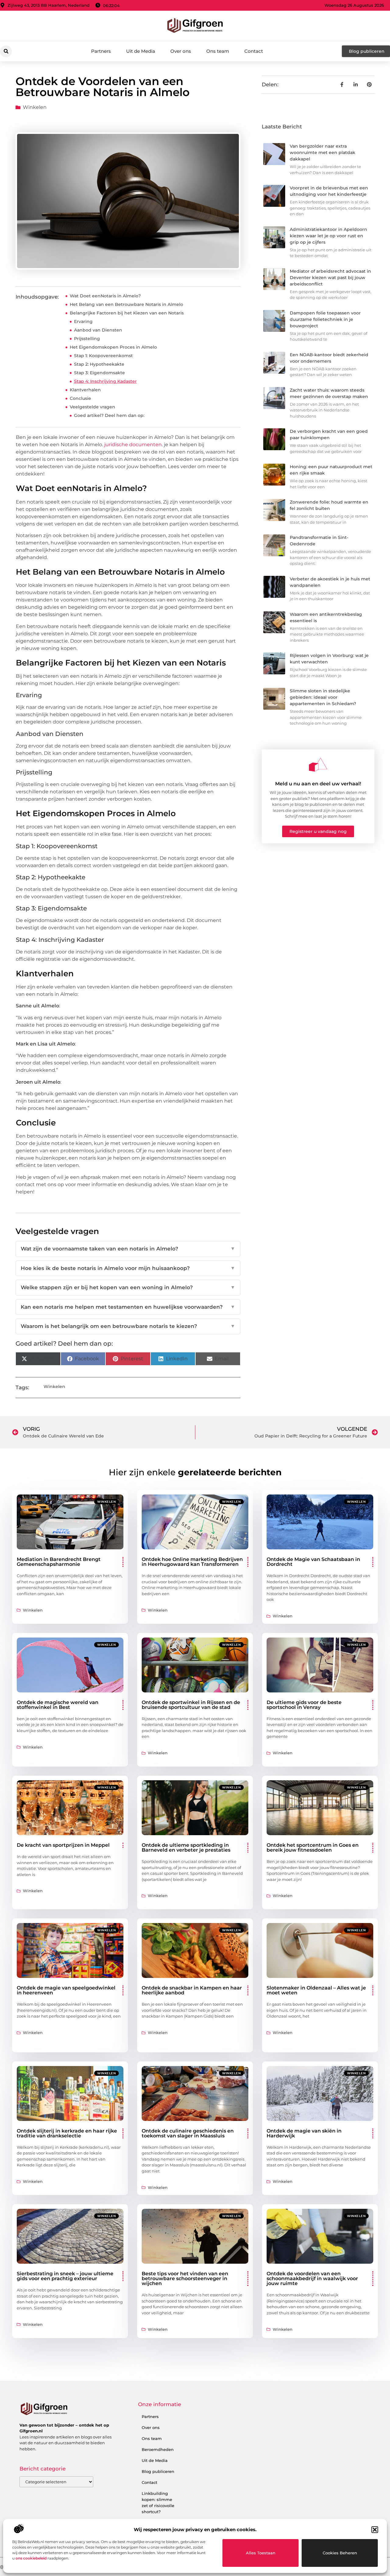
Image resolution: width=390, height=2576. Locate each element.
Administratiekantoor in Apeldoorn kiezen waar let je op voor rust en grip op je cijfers (328, 236)
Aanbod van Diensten (98, 330)
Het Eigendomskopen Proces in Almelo (113, 347)
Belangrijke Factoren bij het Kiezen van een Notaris (127, 313)
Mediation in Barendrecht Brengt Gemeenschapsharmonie (59, 1562)
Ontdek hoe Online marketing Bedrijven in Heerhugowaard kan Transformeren (192, 1562)
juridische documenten (133, 445)
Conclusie (80, 398)
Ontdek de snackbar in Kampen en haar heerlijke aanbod (192, 1990)
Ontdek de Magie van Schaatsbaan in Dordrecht (313, 1562)
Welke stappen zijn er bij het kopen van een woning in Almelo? (128, 1287)
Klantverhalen (85, 390)
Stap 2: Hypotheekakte (99, 364)
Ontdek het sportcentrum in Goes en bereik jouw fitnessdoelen (313, 1848)
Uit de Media (141, 51)
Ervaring (83, 321)
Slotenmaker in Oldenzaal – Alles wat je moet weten (316, 1990)
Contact (254, 51)
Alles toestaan (261, 2553)
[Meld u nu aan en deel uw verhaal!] (318, 765)
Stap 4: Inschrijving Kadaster (105, 381)
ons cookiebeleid (31, 2558)
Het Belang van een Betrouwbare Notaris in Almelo (126, 304)
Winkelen (35, 107)
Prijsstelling (87, 339)
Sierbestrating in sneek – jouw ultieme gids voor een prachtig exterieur (65, 2276)
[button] (375, 2530)
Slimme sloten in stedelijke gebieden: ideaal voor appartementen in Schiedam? (323, 697)
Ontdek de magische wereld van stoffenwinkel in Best (58, 1705)
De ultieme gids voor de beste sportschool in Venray (304, 1705)
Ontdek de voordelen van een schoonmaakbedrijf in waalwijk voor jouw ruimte (312, 2278)
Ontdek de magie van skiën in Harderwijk (304, 2133)
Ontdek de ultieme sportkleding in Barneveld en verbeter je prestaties (186, 1848)
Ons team (218, 51)
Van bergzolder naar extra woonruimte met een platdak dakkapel (323, 152)
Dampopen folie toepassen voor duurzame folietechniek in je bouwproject (325, 319)
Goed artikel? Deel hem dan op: (109, 415)
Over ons (181, 51)
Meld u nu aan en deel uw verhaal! (318, 784)
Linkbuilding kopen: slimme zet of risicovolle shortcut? (158, 2502)
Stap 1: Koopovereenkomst (103, 356)
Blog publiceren (158, 2471)
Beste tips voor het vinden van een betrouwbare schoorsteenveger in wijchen (185, 2278)
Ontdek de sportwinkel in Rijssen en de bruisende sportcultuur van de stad (191, 1705)
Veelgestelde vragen (92, 407)
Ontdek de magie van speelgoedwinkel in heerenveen (66, 1990)
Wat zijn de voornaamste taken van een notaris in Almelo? (128, 1249)
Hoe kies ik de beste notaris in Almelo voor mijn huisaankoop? (128, 1268)
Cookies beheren (340, 2553)
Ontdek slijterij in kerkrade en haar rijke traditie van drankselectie (67, 2133)
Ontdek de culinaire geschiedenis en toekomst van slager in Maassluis (188, 2133)
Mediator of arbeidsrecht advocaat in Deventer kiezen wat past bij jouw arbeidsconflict (330, 278)
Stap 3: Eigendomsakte (99, 373)
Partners (101, 51)
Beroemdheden (158, 2449)
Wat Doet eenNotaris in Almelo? (105, 296)
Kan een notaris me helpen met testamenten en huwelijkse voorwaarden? (128, 1307)
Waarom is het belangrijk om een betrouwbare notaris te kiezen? (128, 1326)
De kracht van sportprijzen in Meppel (63, 1845)
